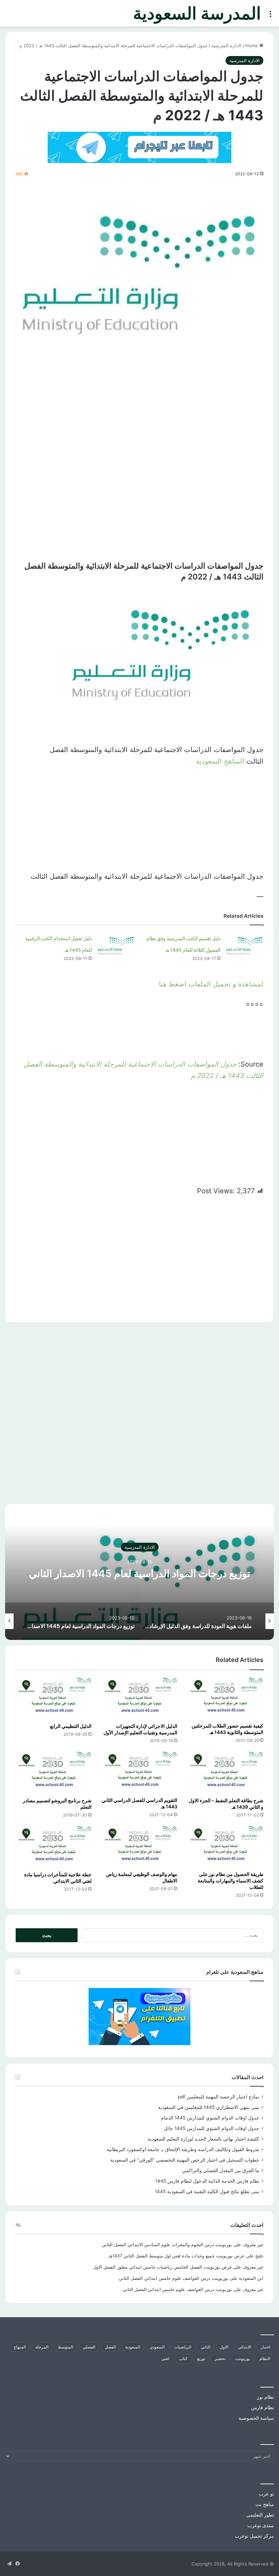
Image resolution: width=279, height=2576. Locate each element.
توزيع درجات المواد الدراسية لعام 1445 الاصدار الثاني (139, 1573)
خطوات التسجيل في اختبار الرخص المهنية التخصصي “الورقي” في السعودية (185, 2160)
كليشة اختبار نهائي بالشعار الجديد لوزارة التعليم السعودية (203, 2139)
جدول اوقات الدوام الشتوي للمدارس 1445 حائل (211, 2128)
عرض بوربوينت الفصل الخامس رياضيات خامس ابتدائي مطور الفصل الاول (163, 2267)
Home (252, 46)
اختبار (265, 2347)
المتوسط (65, 2347)
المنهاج (20, 2347)
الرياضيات (183, 2347)
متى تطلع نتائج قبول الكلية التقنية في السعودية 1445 (207, 2192)
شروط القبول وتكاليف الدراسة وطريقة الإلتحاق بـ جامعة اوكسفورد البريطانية (183, 2149)
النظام (265, 2358)
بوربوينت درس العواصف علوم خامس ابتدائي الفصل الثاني (174, 2278)
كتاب (183, 2358)
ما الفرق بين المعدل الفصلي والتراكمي (221, 2170)
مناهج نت (265, 2504)
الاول (224, 2347)
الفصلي (89, 2347)
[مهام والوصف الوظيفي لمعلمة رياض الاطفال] (140, 1846)
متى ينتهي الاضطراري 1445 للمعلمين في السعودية (209, 2107)
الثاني (206, 2347)
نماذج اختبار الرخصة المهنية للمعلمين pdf (219, 2097)
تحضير (220, 2358)
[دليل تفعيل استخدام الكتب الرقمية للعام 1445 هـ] (116, 945)
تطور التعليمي (260, 2515)
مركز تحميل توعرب (254, 2536)
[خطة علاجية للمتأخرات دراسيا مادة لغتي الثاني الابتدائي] (54, 1847)
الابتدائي (244, 2347)
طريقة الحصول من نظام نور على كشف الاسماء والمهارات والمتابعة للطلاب (231, 1881)
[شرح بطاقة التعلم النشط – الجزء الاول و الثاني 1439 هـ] (225, 1772)
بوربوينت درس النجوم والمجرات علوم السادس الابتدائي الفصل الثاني (167, 2244)
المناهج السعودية (220, 761)
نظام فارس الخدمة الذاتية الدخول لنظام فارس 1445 (207, 2181)
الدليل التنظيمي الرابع (71, 1726)
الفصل (110, 2347)
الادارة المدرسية (226, 46)
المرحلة (42, 2347)
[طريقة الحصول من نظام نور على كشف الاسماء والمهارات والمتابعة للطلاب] (225, 1846)
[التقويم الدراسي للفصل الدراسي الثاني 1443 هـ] (140, 1772)
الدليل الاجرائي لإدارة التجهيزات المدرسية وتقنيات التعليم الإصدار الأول (140, 1729)
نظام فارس (262, 2408)
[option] (139, 1572)
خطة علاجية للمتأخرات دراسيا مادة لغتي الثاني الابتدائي (58, 1878)
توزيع (201, 2358)
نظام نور (265, 2397)
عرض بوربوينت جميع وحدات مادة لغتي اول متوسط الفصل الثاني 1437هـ (177, 2256)
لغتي (165, 2358)
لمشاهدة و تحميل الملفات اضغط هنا (211, 984)
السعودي (157, 2347)
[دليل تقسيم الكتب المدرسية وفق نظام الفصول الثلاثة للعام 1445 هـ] (244, 945)
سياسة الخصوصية (256, 2418)
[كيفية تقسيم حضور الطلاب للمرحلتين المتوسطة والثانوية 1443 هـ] (225, 1698)
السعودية (133, 2347)
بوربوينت (242, 2358)
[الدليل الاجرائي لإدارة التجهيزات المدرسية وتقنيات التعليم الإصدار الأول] (140, 1698)
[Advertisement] (139, 408)
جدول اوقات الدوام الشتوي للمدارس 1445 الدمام (210, 2118)
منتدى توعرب (261, 2525)
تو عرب (266, 2494)
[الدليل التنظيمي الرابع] (54, 1698)
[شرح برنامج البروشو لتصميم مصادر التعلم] (54, 1772)
